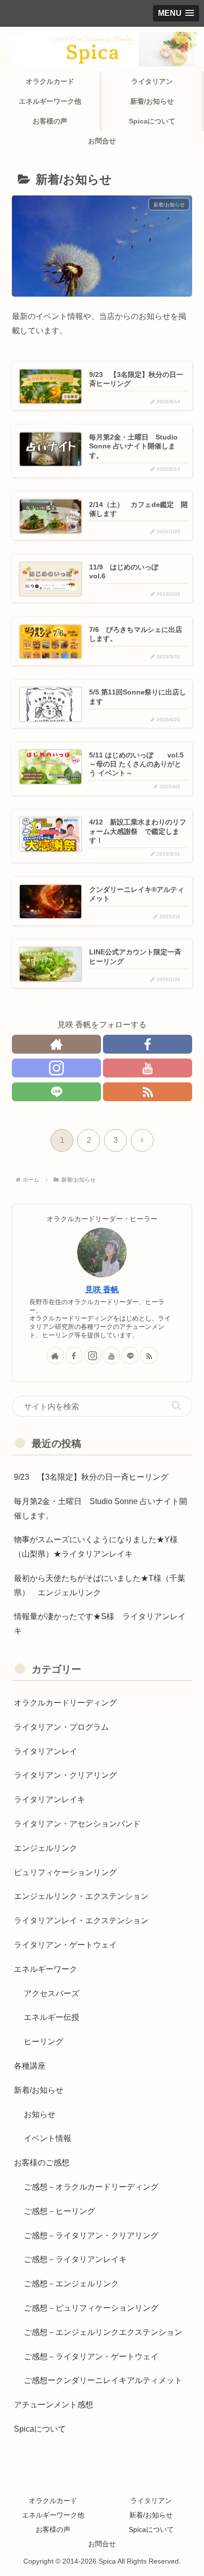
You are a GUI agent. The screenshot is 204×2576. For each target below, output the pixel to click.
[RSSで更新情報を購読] (148, 1092)
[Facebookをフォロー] (148, 1044)
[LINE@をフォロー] (56, 1092)
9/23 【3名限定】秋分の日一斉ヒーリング (91, 1477)
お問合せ (102, 2544)
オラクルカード (53, 2501)
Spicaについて (151, 2529)
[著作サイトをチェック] (56, 1044)
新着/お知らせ (151, 2515)
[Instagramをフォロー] (56, 1068)
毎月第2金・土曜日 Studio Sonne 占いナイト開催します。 (101, 1508)
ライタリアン (151, 2501)
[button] (177, 1406)
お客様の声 (53, 2529)
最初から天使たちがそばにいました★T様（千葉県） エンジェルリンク (100, 1585)
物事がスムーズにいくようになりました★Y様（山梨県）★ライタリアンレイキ (96, 1547)
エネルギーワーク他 (53, 2515)
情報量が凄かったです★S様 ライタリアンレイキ (100, 1624)
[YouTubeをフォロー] (148, 1068)
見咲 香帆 (102, 1289)
